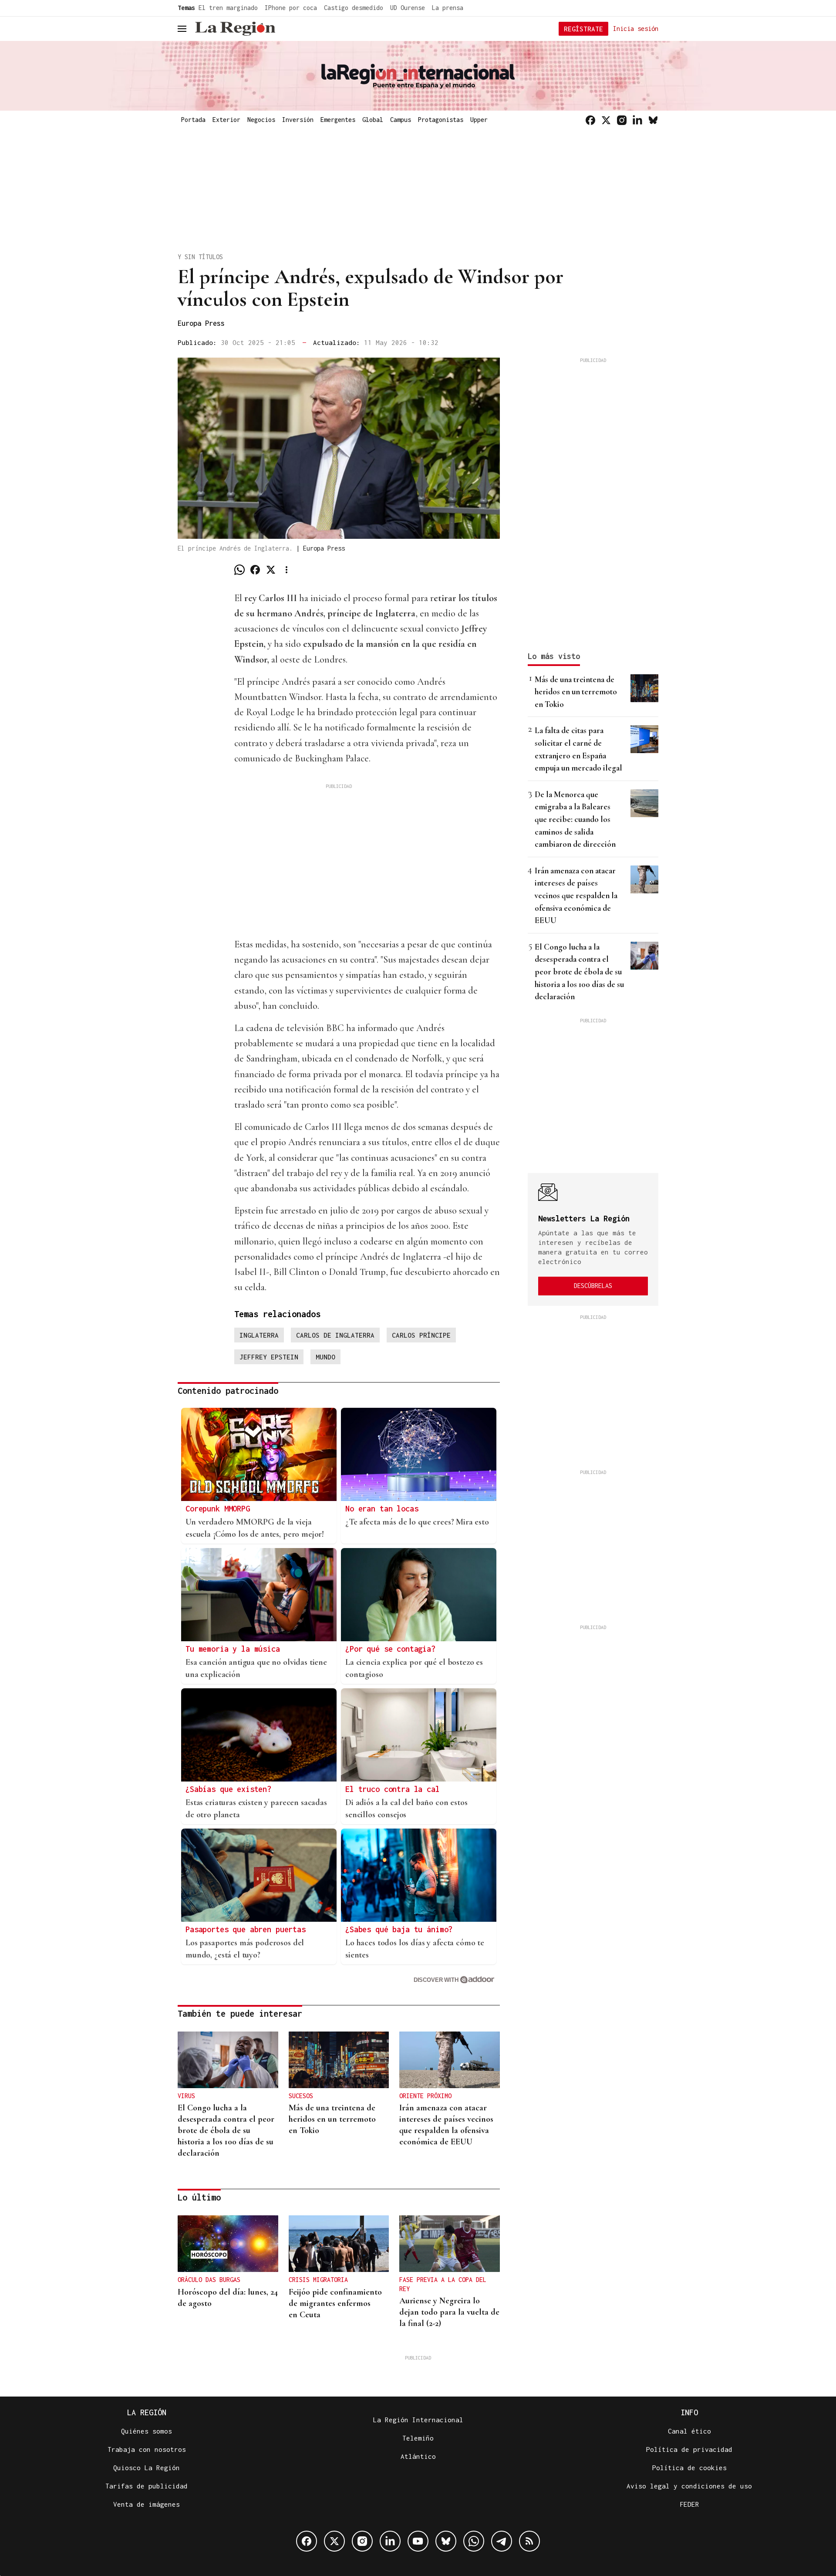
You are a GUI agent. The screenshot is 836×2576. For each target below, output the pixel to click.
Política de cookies (689, 2468)
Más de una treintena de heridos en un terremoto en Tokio (576, 692)
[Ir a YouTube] (418, 2541)
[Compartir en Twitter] (271, 570)
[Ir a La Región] (235, 29)
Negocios (261, 120)
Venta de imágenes (147, 2504)
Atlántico (418, 2456)
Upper (479, 120)
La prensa (448, 8)
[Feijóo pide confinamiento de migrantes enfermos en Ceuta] (339, 2244)
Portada (193, 120)
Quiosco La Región (147, 2468)
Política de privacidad (689, 2449)
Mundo (325, 1357)
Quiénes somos (147, 2431)
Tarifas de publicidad (147, 2486)
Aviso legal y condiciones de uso (689, 2486)
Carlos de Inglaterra (335, 1335)
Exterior (226, 120)
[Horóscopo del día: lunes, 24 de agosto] (228, 2244)
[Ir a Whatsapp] (474, 2541)
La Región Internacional (418, 2420)
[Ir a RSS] (529, 2541)
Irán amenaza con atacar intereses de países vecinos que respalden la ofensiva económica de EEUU (576, 895)
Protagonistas (441, 120)
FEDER (689, 2504)
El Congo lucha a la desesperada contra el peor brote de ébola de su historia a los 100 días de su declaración (579, 972)
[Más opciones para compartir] (287, 570)
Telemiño (418, 2438)
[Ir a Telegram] (502, 2541)
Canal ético (689, 2431)
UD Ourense (408, 8)
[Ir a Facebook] (590, 120)
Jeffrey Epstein (269, 1357)
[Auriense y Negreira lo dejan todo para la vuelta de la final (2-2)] (450, 2244)
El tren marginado (228, 8)
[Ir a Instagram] (622, 120)
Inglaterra (259, 1335)
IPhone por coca (291, 8)
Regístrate (583, 29)
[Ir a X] (606, 120)
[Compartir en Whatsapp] (239, 570)
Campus (401, 120)
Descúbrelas (593, 1286)
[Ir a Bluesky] (653, 120)
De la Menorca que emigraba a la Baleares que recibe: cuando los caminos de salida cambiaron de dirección (575, 819)
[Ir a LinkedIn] (637, 120)
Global (373, 120)
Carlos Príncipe (421, 1335)
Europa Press (201, 323)
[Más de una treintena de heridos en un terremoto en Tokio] (339, 2060)
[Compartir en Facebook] (255, 570)
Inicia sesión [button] (636, 28)
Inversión (298, 120)
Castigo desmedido (354, 8)
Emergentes (338, 120)
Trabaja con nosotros (147, 2449)
